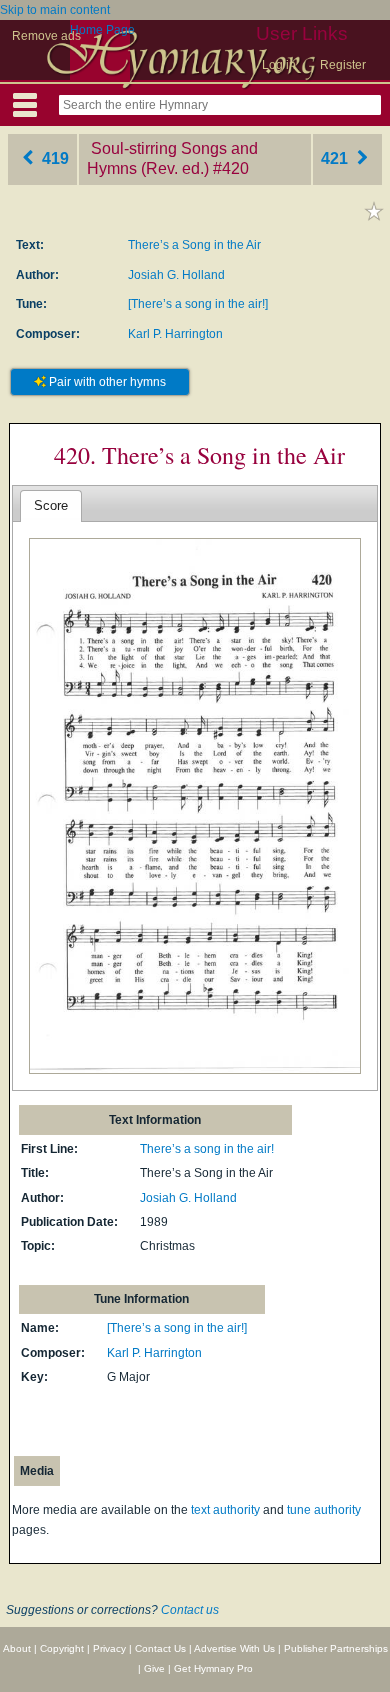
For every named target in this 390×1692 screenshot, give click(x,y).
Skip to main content (55, 10)
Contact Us (160, 1648)
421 (336, 158)
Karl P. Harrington (175, 334)
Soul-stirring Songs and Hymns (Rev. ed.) (172, 159)
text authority (225, 1510)
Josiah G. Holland (176, 275)
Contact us (190, 1610)
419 (53, 158)
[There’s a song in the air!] (198, 304)
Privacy (109, 1648)
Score (51, 505)
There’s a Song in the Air (194, 245)
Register (343, 65)
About (17, 1648)
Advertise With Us (234, 1648)
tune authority (324, 1510)
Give (154, 1668)
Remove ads (46, 36)
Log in (279, 65)
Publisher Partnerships (336, 1648)
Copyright (62, 1648)
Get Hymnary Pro (213, 1668)
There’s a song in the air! (207, 1149)
